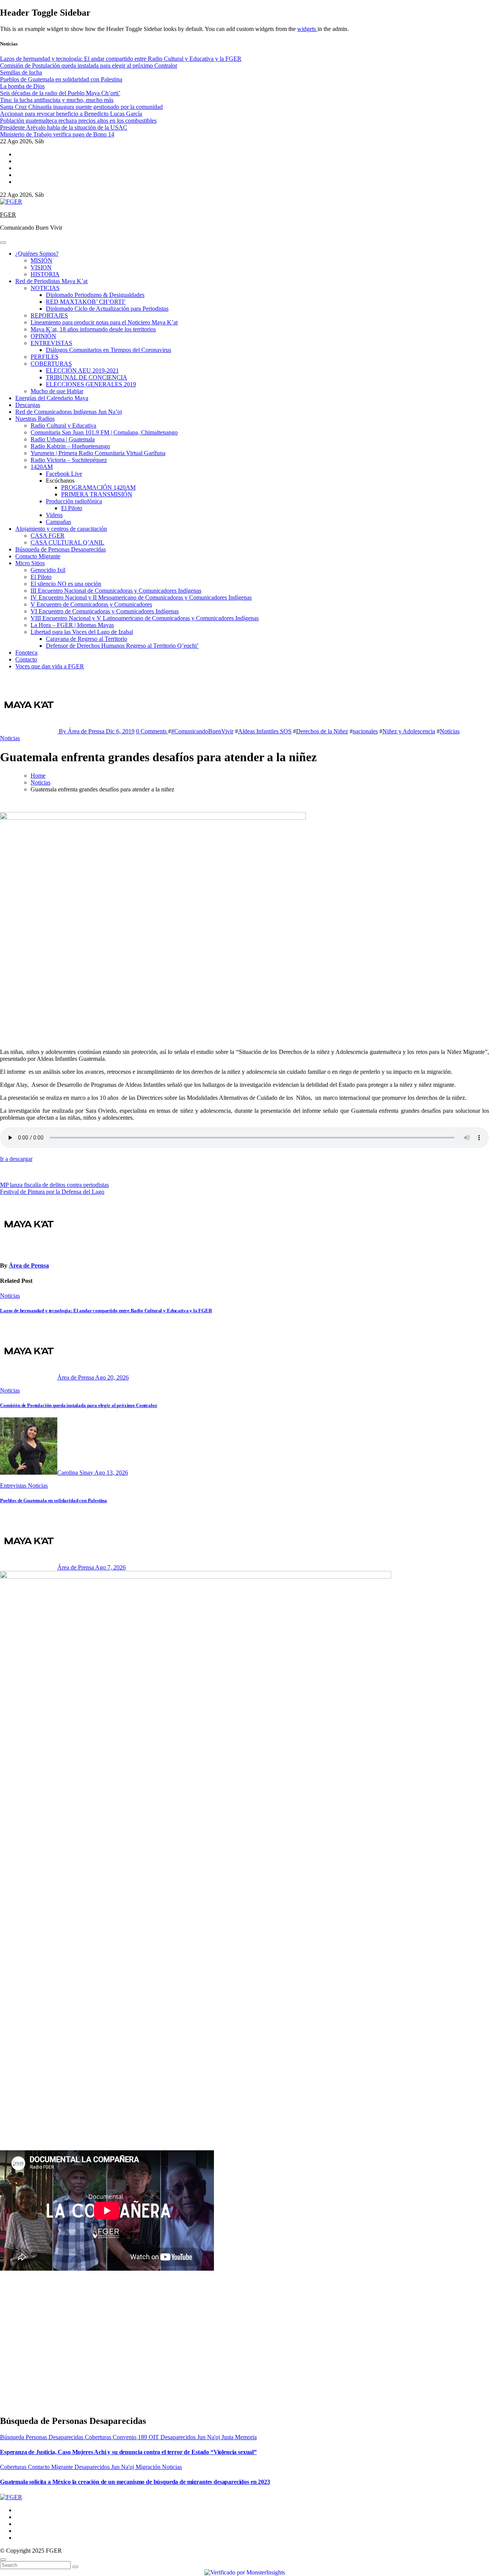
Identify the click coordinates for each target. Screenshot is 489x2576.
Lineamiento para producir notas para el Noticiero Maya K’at (104, 322)
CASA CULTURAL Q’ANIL (67, 542)
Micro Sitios (30, 563)
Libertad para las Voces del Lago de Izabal (82, 632)
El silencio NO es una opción (66, 584)
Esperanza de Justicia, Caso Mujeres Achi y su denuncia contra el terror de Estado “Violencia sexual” (128, 2452)
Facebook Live (64, 474)
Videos (54, 515)
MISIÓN (41, 260)
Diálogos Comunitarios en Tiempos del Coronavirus (108, 350)
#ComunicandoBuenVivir (202, 731)
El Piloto (72, 508)
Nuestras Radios (35, 419)
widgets (307, 29)
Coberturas (99, 2437)
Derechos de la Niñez (322, 731)
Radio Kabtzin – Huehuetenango (70, 446)
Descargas (28, 405)
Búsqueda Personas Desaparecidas (42, 2437)
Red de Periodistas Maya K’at (51, 281)
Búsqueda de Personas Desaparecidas (61, 549)
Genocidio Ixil (48, 570)
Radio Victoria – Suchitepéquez (69, 460)
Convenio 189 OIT (137, 2437)
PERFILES (45, 357)
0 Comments (152, 731)
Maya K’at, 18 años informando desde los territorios (93, 329)
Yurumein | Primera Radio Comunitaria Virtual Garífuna (98, 453)
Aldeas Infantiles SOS (265, 731)
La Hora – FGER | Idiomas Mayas (72, 625)
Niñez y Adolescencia (409, 731)
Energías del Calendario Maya (52, 398)
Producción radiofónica (74, 501)
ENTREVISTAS (51, 343)
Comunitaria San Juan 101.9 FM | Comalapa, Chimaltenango (104, 432)
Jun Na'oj (209, 2437)
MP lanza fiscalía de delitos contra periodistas (54, 1185)
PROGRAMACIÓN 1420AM (98, 487)
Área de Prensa (29, 1265)
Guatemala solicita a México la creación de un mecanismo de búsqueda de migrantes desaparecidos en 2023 (135, 2482)
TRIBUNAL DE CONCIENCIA (87, 377)
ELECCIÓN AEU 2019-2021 (82, 370)
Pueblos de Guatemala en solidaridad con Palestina (53, 1500)
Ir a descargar (16, 1159)
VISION (41, 267)
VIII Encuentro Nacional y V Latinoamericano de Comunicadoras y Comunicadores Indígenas (145, 618)
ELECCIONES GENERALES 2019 (91, 384)
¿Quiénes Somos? (37, 254)
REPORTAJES (49, 315)
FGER (8, 215)
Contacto (26, 659)
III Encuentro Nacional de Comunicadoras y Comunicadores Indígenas (116, 591)
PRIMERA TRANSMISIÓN (97, 494)
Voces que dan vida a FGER (50, 666)
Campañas (58, 522)
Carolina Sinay (76, 1473)
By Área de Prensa (82, 731)
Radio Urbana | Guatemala (63, 439)
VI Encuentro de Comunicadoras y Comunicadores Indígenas (105, 611)
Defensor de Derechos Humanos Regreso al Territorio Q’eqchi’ (122, 646)
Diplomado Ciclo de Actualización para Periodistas (107, 309)
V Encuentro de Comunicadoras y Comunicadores (91, 604)
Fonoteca (26, 653)
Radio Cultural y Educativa (63, 426)
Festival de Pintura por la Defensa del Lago (52, 1192)
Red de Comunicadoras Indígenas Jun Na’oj (69, 412)
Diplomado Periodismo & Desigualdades (95, 295)
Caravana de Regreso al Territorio (87, 639)
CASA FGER (48, 536)
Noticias (450, 731)
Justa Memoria (239, 2437)
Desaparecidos (179, 2437)
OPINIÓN (43, 336)
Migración (149, 2467)
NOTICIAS (45, 288)
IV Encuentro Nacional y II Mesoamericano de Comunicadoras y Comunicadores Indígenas (141, 597)
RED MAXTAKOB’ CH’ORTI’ (86, 302)
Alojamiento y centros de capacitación (61, 529)
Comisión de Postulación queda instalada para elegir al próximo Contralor (79, 1405)
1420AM (42, 467)
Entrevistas (14, 1486)
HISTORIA (45, 274)
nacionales (365, 731)
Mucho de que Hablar (57, 391)
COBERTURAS (51, 364)
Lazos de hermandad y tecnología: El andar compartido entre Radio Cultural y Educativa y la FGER (106, 1311)
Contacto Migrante (38, 556)
